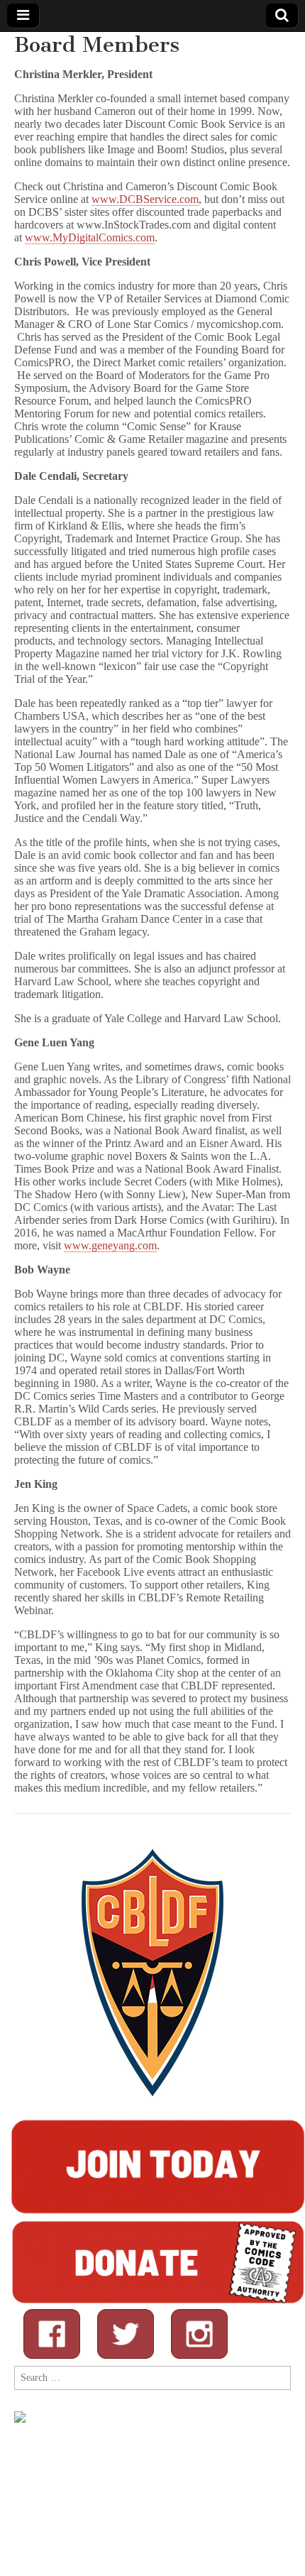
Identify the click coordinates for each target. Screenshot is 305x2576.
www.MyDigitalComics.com (90, 237)
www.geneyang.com (110, 1245)
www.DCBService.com (145, 199)
